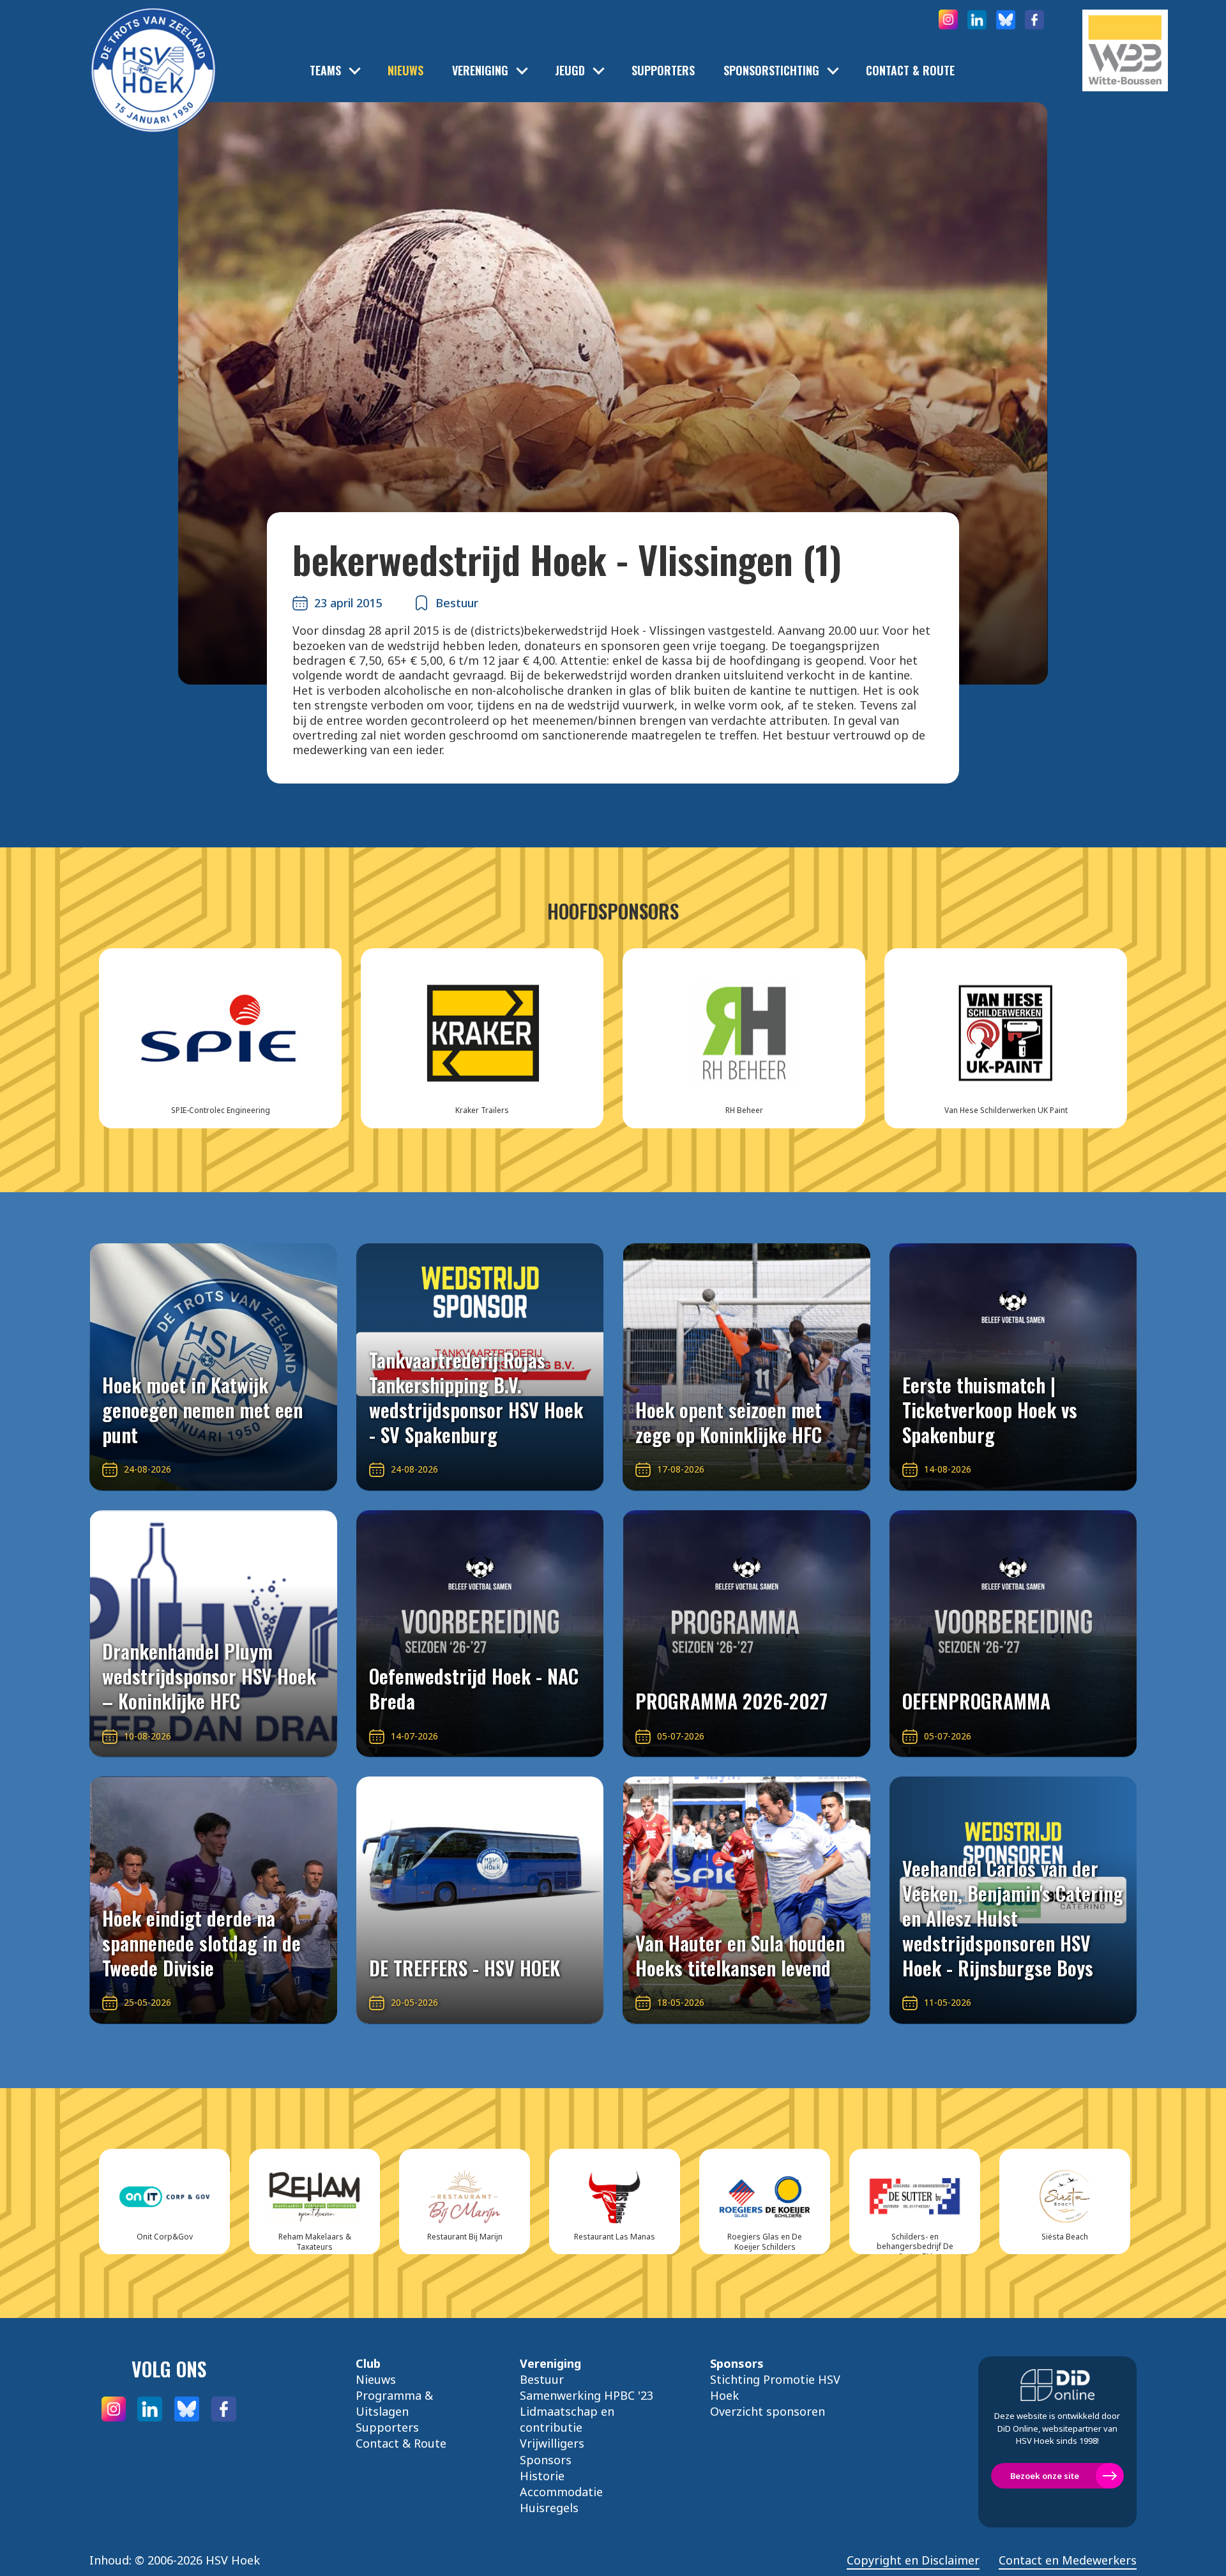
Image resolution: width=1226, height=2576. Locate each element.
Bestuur (542, 2379)
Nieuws (405, 71)
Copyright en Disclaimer (913, 2560)
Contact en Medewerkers (1068, 2560)
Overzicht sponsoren (768, 2411)
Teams (325, 71)
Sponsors (546, 2460)
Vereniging (480, 71)
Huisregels (549, 2508)
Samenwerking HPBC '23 (587, 2395)
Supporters (663, 71)
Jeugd (570, 71)
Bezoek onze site (1045, 2476)
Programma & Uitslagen (394, 2403)
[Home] (153, 51)
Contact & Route (910, 71)
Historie (542, 2476)
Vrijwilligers (552, 2443)
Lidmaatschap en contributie (567, 2419)
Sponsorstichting (771, 71)
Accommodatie (561, 2492)
